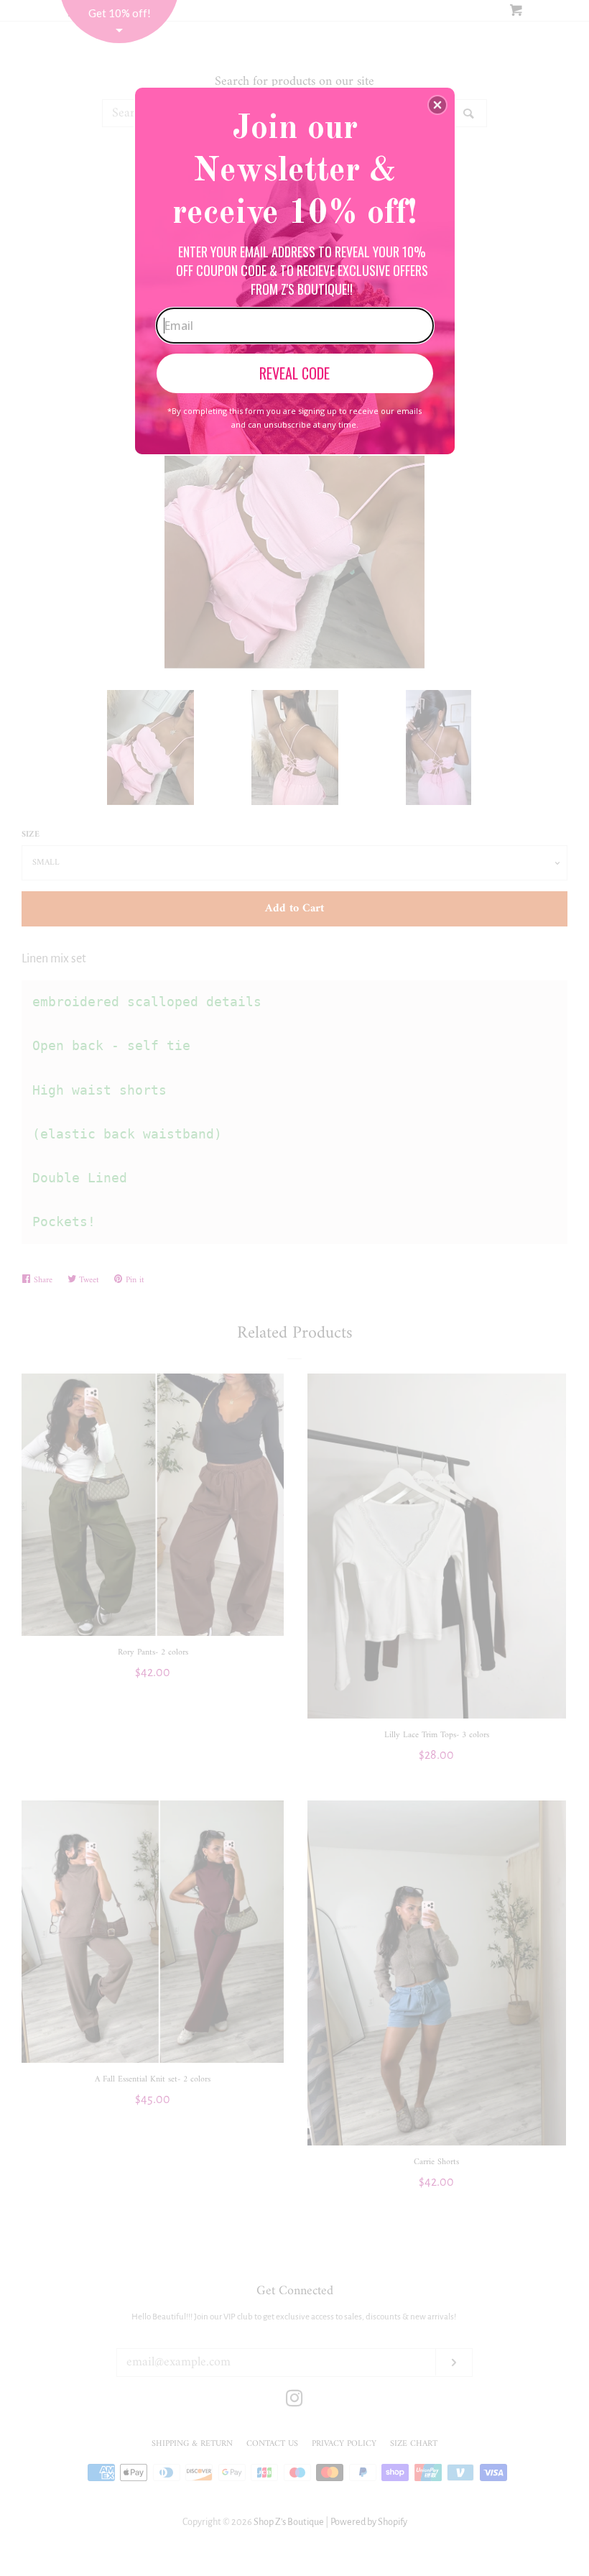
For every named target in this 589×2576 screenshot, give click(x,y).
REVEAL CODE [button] (294, 373)
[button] (437, 105)
